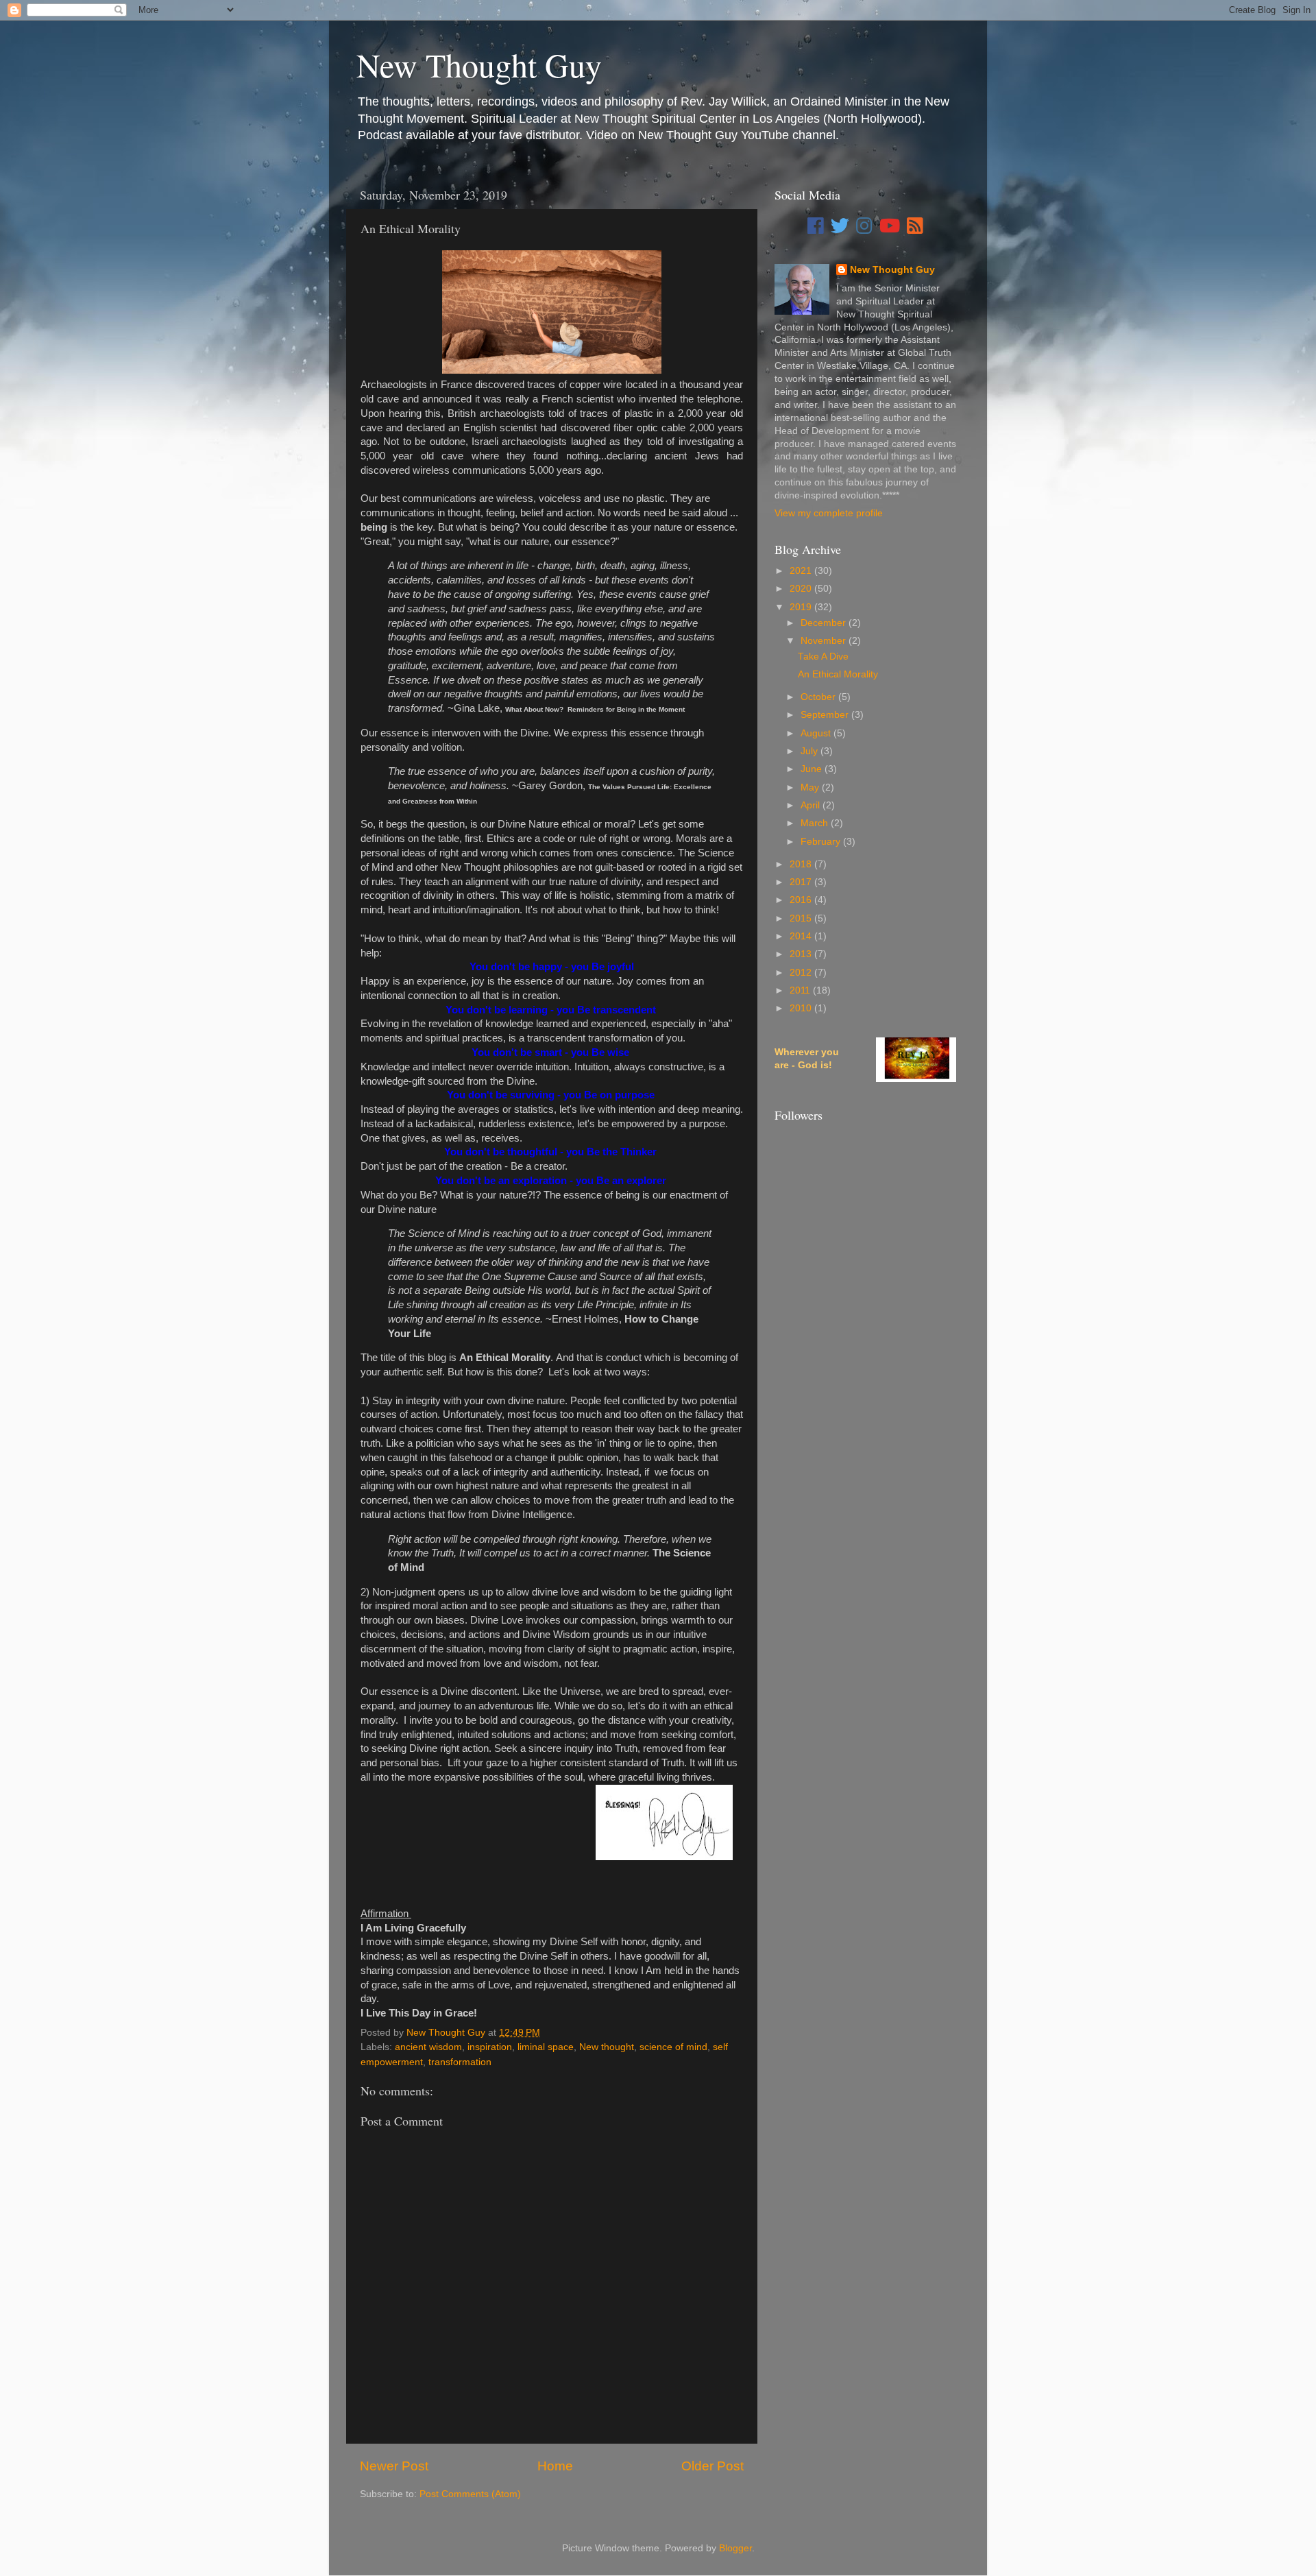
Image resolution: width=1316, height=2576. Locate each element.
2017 (802, 882)
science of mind (673, 2047)
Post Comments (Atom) (470, 2494)
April (812, 805)
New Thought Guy (479, 64)
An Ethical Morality (838, 674)
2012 (802, 973)
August (817, 733)
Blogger (735, 2548)
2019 (802, 607)
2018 (802, 864)
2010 (802, 1008)
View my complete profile (829, 513)
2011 (801, 990)
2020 (802, 589)
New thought (607, 2047)
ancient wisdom (428, 2047)
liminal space (546, 2047)
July (811, 751)
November (825, 641)
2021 (802, 571)
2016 (802, 900)
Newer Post (394, 2466)
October (819, 697)
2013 (802, 954)
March (816, 823)
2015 (802, 918)
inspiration (490, 2047)
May (811, 787)
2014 (802, 936)
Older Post (712, 2466)
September (826, 715)
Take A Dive (823, 657)
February (822, 842)
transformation (460, 2062)
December (825, 623)
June (813, 769)
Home (555, 2466)
